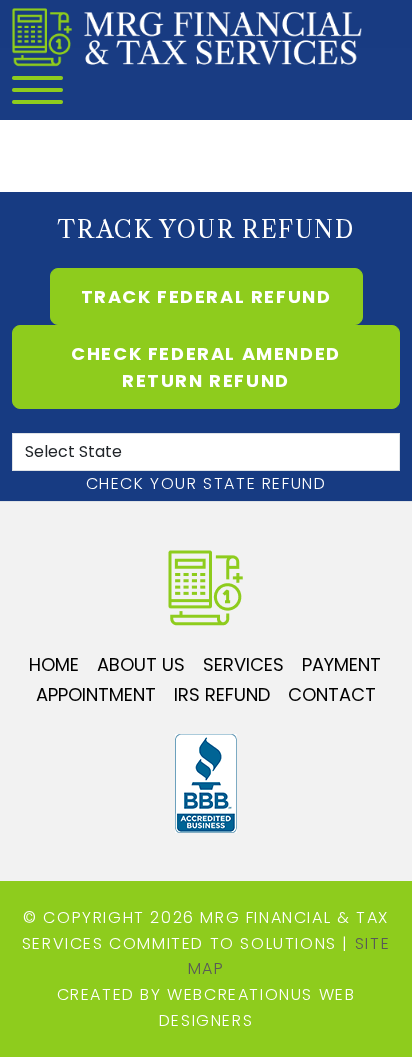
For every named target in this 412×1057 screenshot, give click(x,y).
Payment (341, 664)
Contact (332, 694)
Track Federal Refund (206, 296)
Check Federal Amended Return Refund (206, 367)
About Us (141, 664)
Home (54, 664)
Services (243, 664)
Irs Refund (222, 694)
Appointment (96, 694)
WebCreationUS (240, 994)
